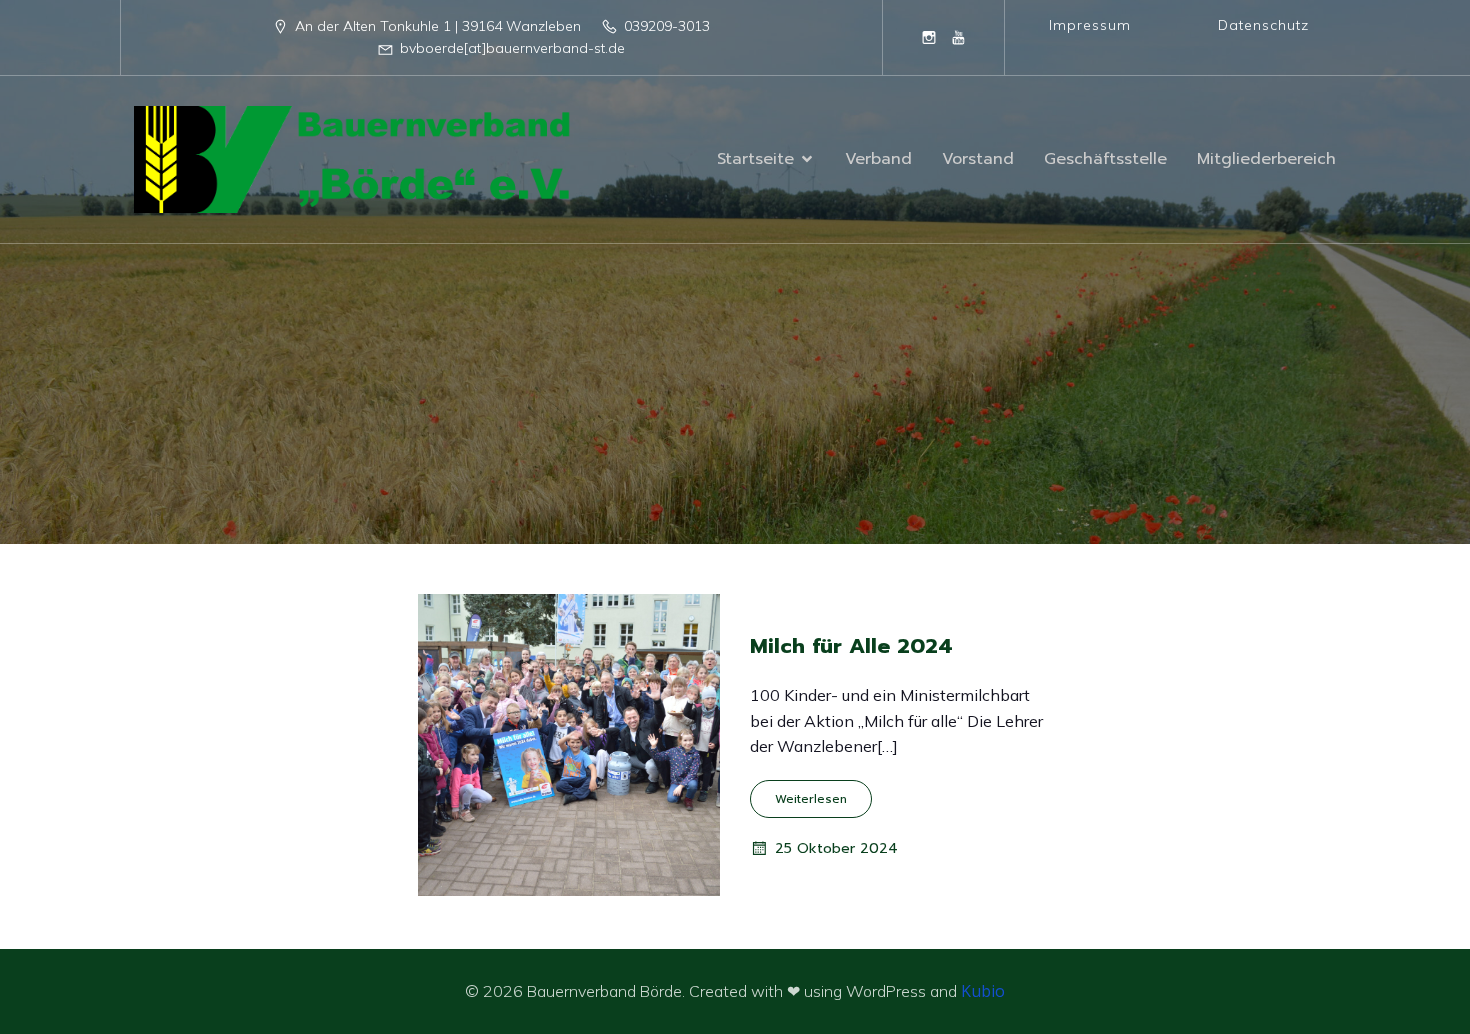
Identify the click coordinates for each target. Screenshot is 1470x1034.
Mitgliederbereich (1266, 159)
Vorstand (978, 159)
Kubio (983, 991)
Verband (878, 159)
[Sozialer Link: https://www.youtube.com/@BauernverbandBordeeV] (959, 37)
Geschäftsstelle (1105, 159)
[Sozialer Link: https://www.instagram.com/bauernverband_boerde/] (929, 37)
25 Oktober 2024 (836, 848)
